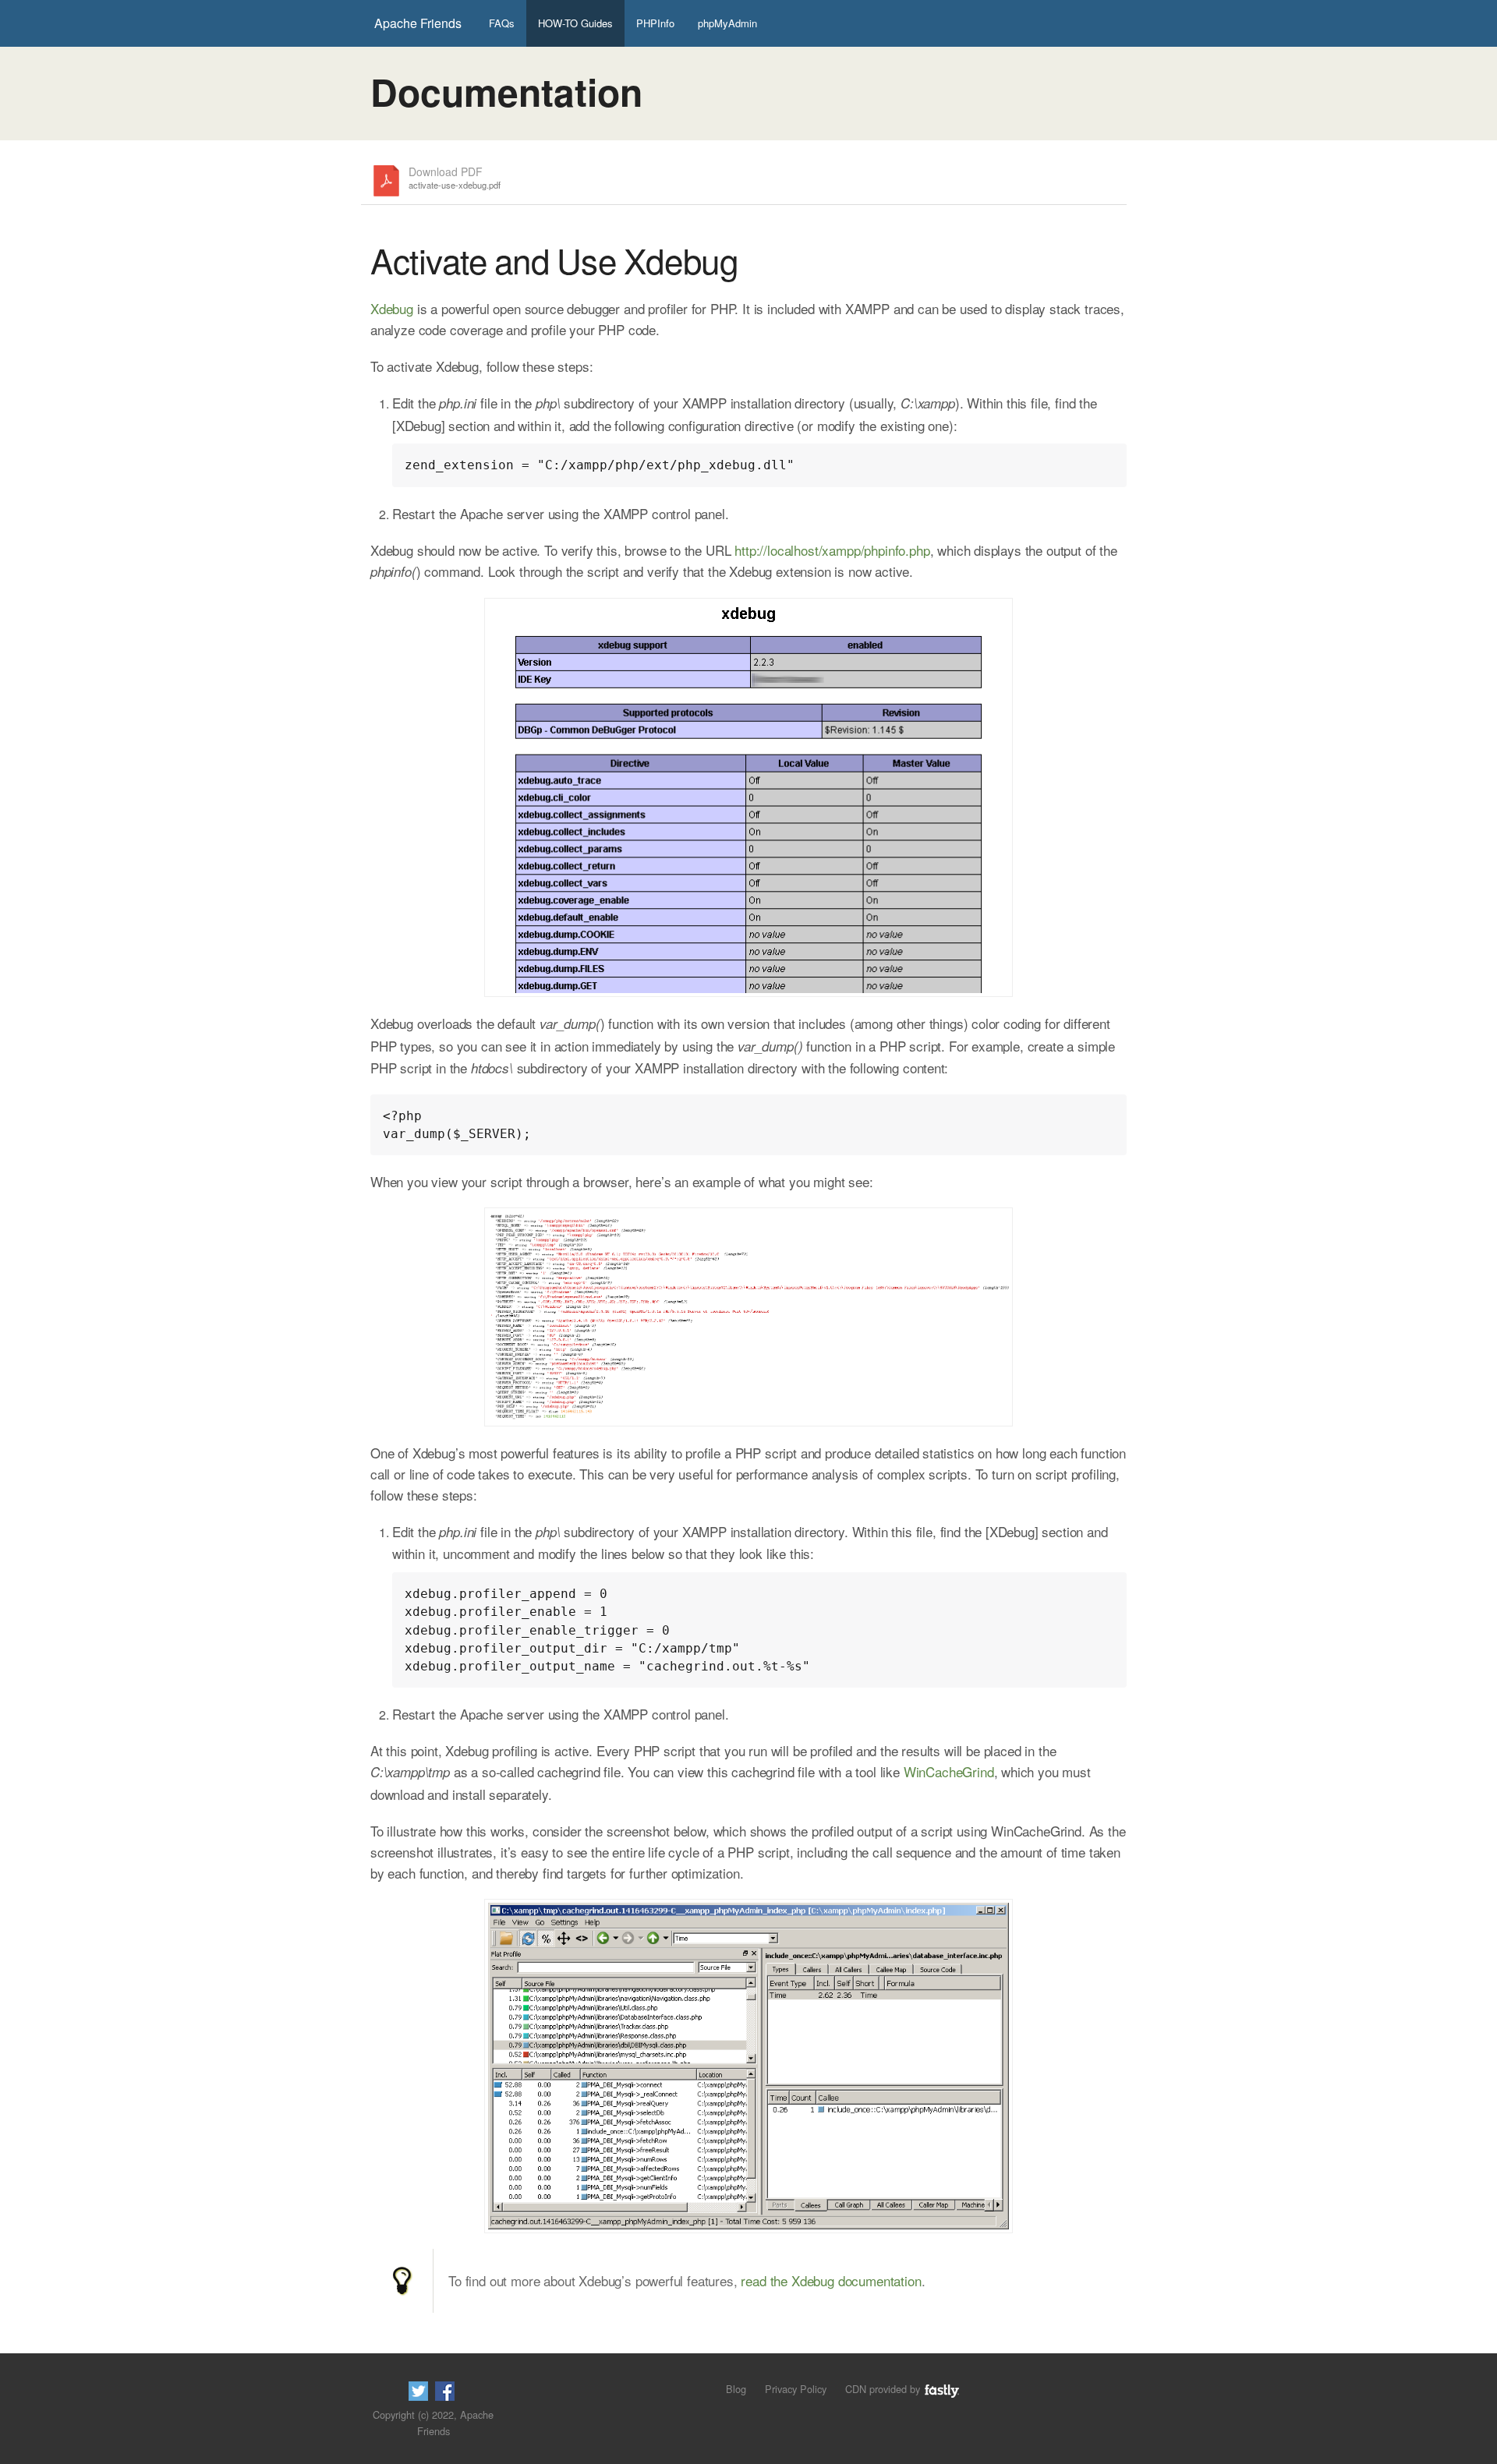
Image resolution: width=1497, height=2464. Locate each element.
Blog (736, 2389)
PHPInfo (655, 23)
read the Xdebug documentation (831, 2280)
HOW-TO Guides (575, 23)
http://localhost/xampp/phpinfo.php (832, 550)
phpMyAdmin (727, 23)
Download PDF (455, 178)
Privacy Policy (796, 2389)
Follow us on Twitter (418, 2391)
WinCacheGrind (949, 1771)
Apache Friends (418, 23)
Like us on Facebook (445, 2391)
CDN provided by (884, 2389)
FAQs (502, 23)
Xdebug (392, 308)
